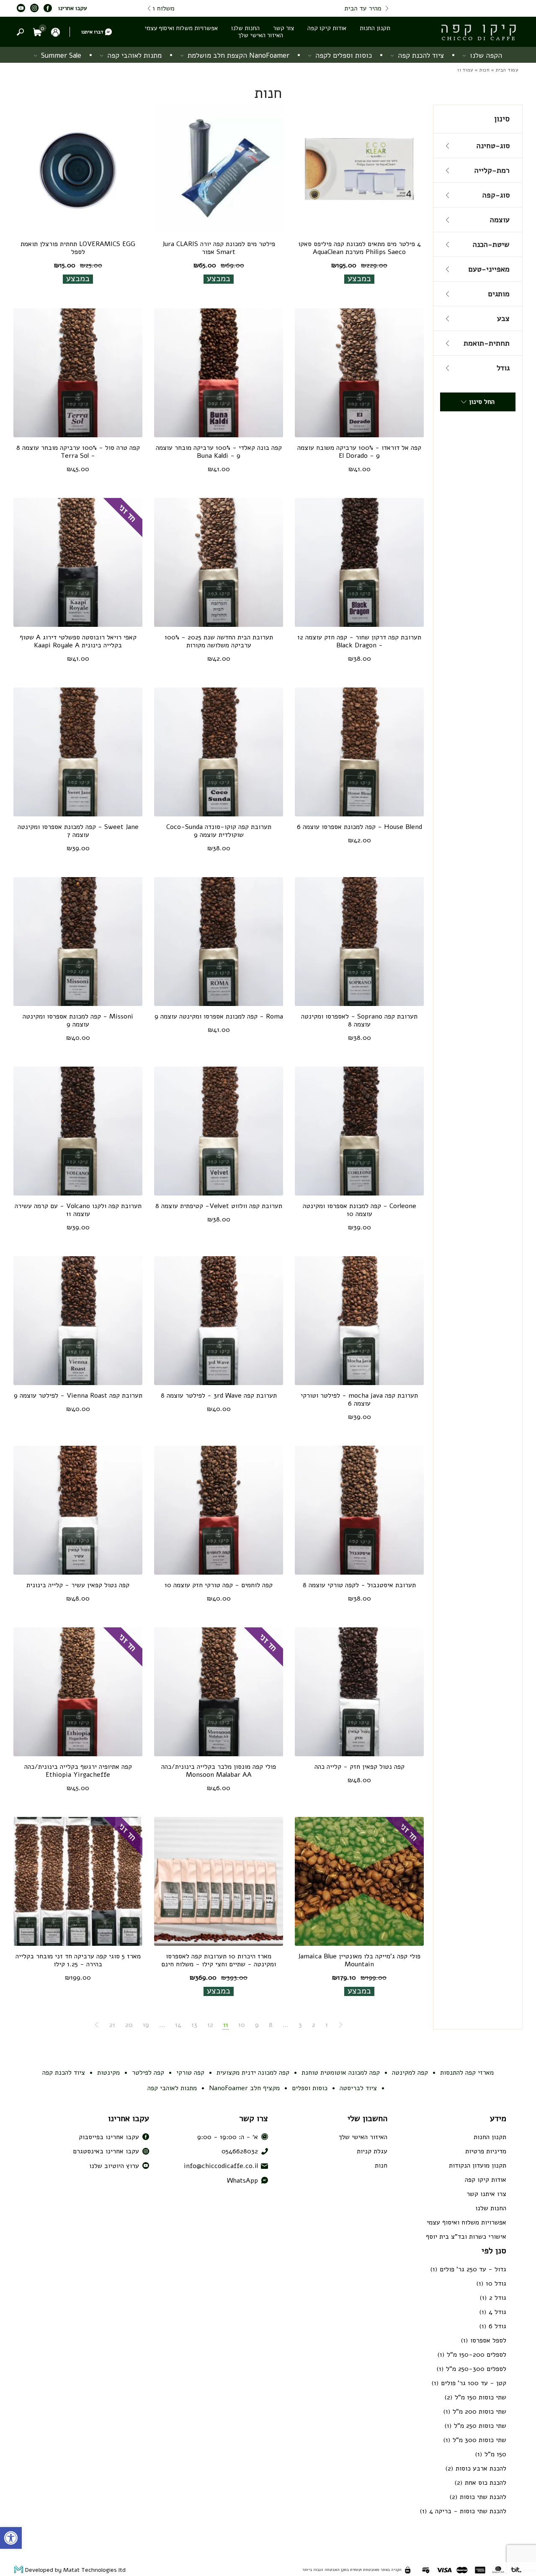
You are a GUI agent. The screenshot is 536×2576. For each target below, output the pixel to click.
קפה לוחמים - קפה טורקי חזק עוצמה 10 (219, 1585)
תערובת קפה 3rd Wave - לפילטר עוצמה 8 (219, 1396)
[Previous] (387, 8)
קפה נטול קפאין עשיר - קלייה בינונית (78, 1585)
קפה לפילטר (148, 2073)
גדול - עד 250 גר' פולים (473, 2269)
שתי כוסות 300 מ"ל (479, 2440)
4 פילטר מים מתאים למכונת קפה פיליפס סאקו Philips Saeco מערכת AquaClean (359, 248)
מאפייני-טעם (489, 269)
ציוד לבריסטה (358, 2088)
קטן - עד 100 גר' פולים (474, 2383)
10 (242, 2025)
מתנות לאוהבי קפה (134, 55)
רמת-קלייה (492, 170)
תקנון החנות (375, 28)
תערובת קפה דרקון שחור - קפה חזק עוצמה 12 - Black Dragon (359, 641)
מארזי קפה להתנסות (467, 2073)
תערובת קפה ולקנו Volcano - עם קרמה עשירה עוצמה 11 (78, 1210)
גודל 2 (498, 2298)
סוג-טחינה (493, 146)
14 (178, 2025)
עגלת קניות (372, 2151)
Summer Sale (61, 55)
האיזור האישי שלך (260, 35)
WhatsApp (242, 2181)
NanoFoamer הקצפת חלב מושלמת (238, 55)
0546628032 (240, 2151)
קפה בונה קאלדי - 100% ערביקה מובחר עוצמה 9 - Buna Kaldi (219, 452)
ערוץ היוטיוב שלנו (114, 2166)
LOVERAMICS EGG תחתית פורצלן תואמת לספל (78, 248)
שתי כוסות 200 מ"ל (479, 2412)
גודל (503, 368)
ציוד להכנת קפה (421, 55)
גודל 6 (497, 2326)
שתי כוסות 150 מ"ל (481, 2397)
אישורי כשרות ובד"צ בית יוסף (466, 2237)
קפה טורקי (190, 2073)
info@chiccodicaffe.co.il (221, 2166)
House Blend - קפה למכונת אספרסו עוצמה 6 (359, 827)
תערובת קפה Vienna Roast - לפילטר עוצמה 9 (78, 1396)
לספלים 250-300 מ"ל (476, 2369)
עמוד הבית (507, 70)
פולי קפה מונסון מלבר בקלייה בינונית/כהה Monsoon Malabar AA (219, 1771)
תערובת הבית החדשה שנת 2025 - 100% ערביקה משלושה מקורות (219, 641)
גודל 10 (496, 2284)
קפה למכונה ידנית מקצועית (253, 2073)
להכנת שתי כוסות (483, 2497)
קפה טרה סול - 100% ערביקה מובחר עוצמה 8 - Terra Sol (78, 452)
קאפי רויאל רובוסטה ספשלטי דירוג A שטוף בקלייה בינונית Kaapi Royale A (78, 641)
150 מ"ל (495, 2454)
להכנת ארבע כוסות (481, 2468)
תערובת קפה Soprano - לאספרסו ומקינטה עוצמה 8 (359, 1020)
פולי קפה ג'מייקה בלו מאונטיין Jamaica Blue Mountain (359, 1960)
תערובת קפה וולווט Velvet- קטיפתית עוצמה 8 (219, 1206)
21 (112, 2025)
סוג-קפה (496, 195)
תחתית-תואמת (487, 343)
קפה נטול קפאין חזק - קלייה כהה (359, 1767)
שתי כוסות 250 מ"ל (480, 2426)
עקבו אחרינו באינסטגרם (106, 2151)
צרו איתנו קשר (486, 2194)
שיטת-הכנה (491, 244)
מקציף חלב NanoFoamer (244, 2088)
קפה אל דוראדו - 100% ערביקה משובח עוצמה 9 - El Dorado (359, 452)
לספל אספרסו (488, 2340)
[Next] (149, 8)
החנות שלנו (245, 28)
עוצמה (500, 220)
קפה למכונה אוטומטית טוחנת (341, 2073)
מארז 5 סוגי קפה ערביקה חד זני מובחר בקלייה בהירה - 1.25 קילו (78, 1960)
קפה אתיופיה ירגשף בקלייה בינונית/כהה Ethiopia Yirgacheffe (78, 1771)
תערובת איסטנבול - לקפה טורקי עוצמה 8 (359, 1585)
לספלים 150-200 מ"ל (477, 2355)
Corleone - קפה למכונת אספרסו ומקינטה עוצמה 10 (359, 1210)
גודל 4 (497, 2312)
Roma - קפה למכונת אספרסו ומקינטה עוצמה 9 (219, 1016)
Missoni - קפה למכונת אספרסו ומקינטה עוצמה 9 (78, 1020)
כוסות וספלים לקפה (344, 55)
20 (129, 2025)
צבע (503, 318)
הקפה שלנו (486, 55)
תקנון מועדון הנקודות (478, 2165)
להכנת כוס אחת (486, 2483)
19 (146, 2025)
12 (210, 2025)
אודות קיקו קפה (327, 28)
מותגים (499, 294)
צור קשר (283, 28)
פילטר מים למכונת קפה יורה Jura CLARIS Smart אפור (219, 248)
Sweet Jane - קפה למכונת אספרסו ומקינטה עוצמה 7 (78, 831)
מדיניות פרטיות (486, 2151)
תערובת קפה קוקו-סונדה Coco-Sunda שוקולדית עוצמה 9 (219, 831)
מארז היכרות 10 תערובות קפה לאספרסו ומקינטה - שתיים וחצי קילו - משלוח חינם (219, 1960)
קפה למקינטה (410, 2073)
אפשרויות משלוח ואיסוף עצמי (181, 28)
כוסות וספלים (310, 2088)
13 (194, 2025)
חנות (484, 70)
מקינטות (108, 2073)
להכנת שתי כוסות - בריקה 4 (468, 2511)
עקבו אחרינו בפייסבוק (109, 2137)
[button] (11, 2538)
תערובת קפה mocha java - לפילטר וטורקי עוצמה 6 (359, 1400)
